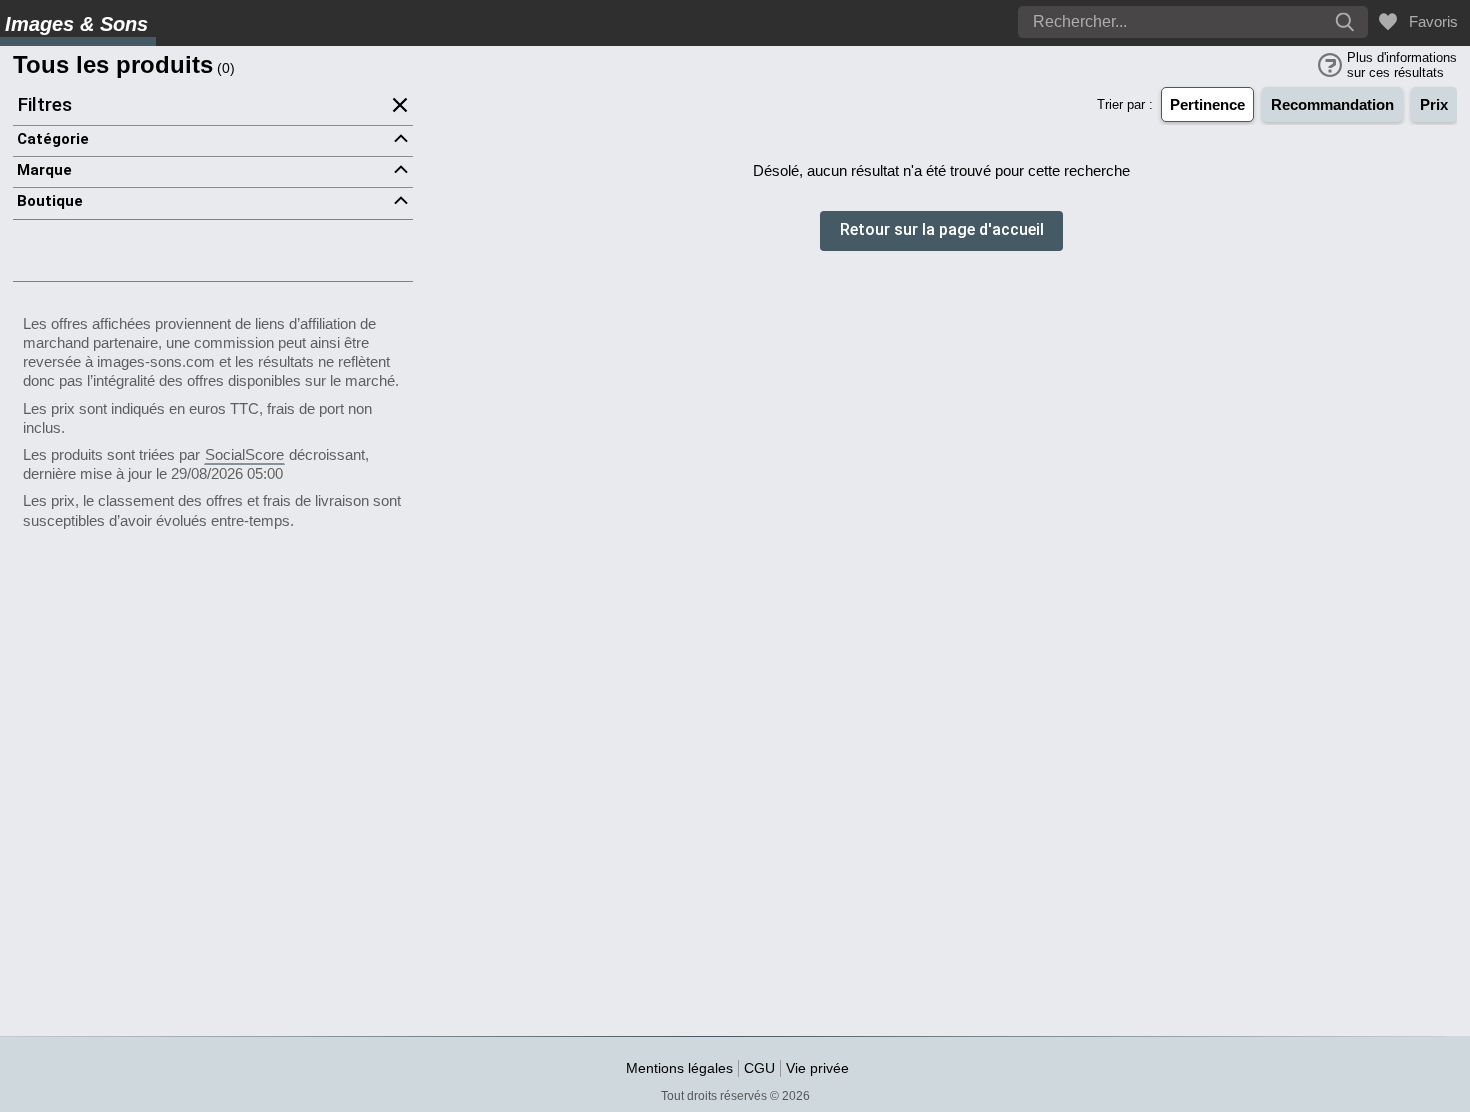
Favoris (1429, 21)
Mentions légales (679, 1068)
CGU (759, 1068)
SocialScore (244, 454)
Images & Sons (76, 24)
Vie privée (817, 1068)
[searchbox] (1134, 22)
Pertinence (1207, 104)
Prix (1434, 104)
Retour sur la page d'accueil (942, 230)
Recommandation (1332, 104)
